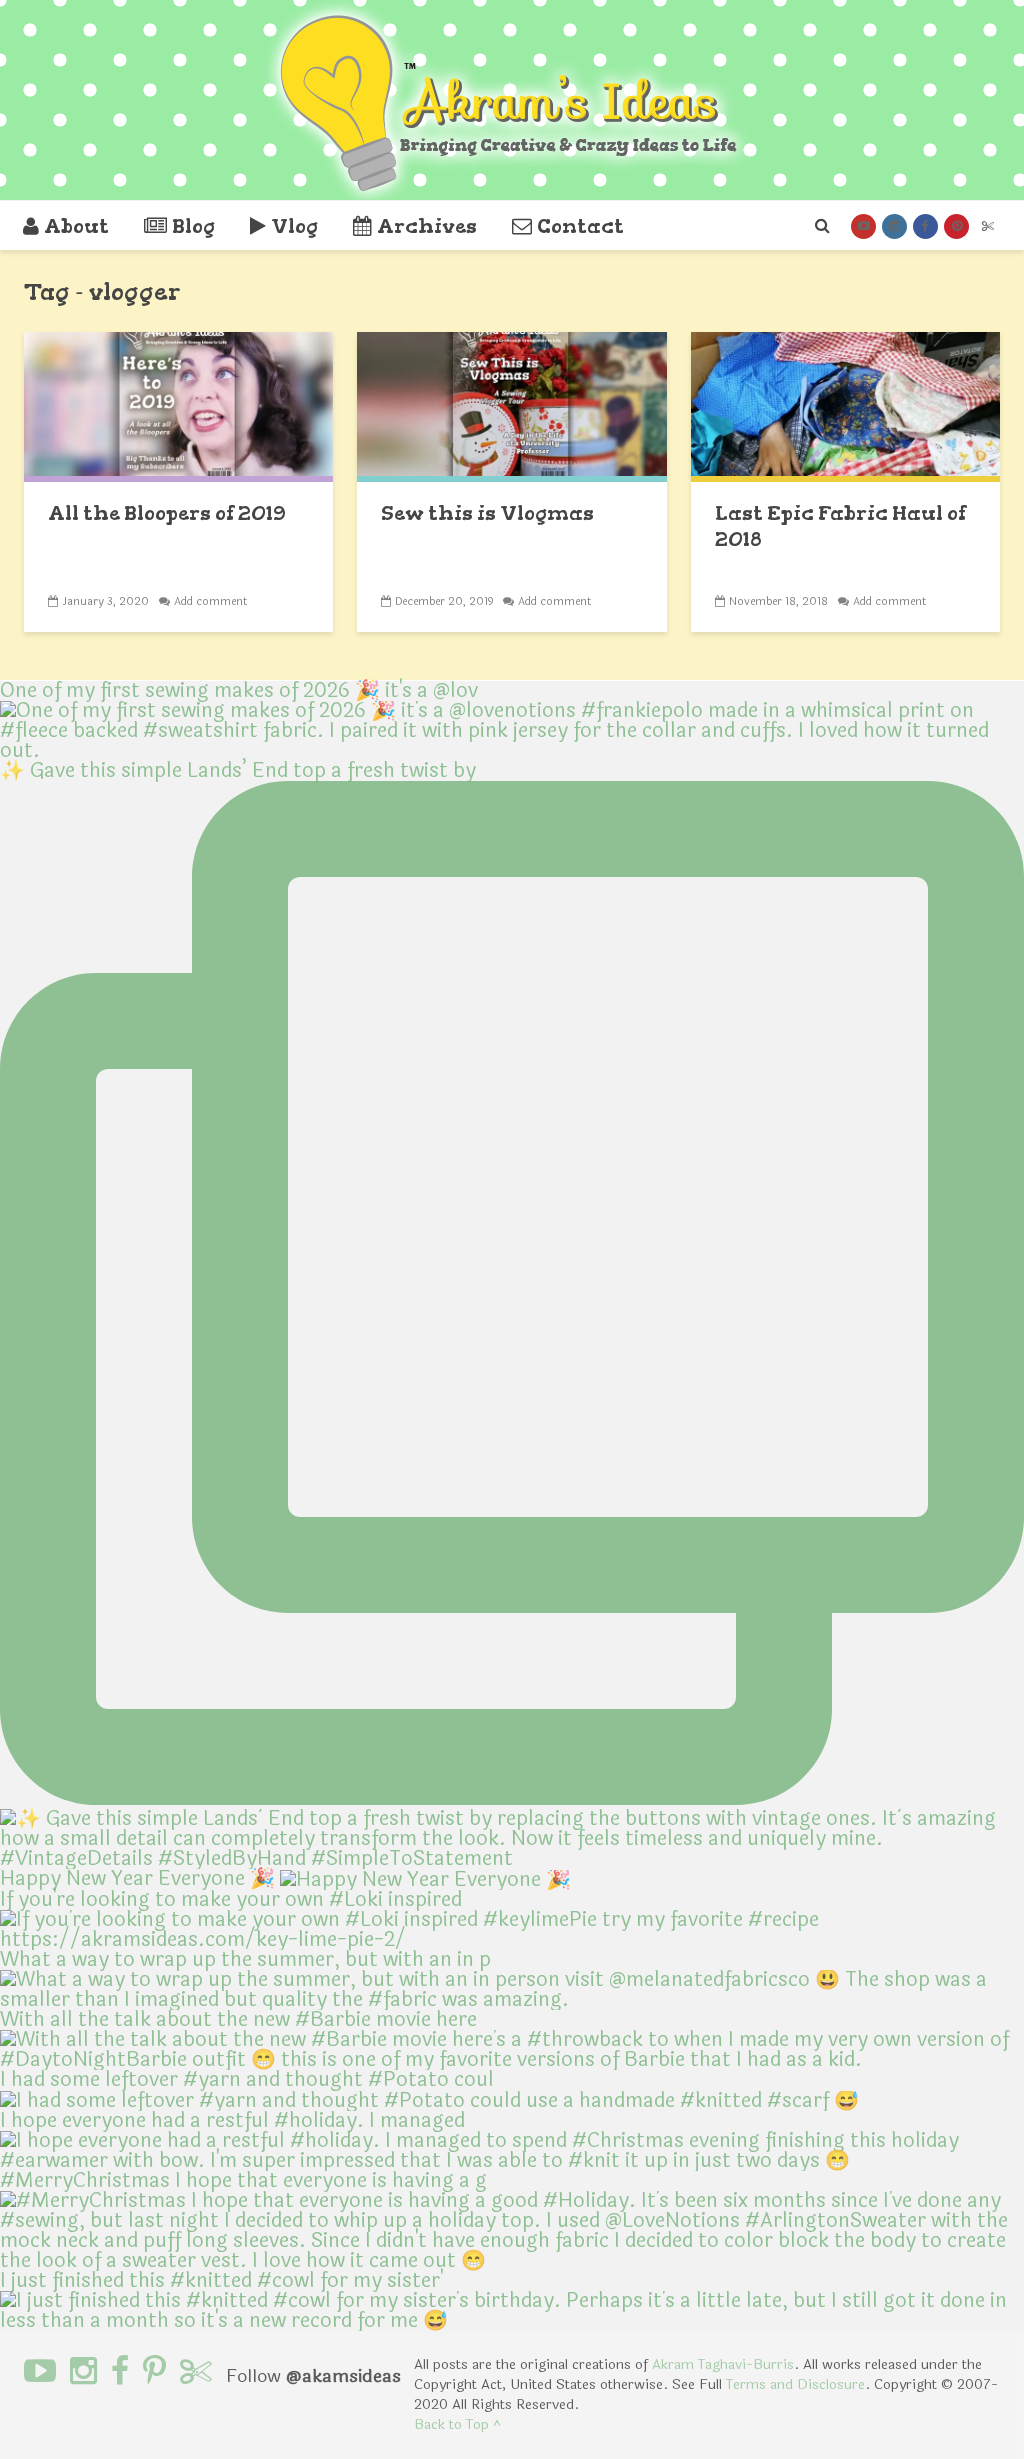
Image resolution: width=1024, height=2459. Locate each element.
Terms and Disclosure (795, 2384)
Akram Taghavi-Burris (723, 2364)
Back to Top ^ (457, 2424)
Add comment (210, 601)
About (76, 226)
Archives (427, 226)
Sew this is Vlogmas (487, 513)
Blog (193, 226)
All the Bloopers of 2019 (167, 513)
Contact (580, 226)
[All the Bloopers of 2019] (178, 405)
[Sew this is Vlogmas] (511, 405)
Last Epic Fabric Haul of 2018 (840, 526)
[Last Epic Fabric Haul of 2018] (845, 405)
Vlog (294, 226)
